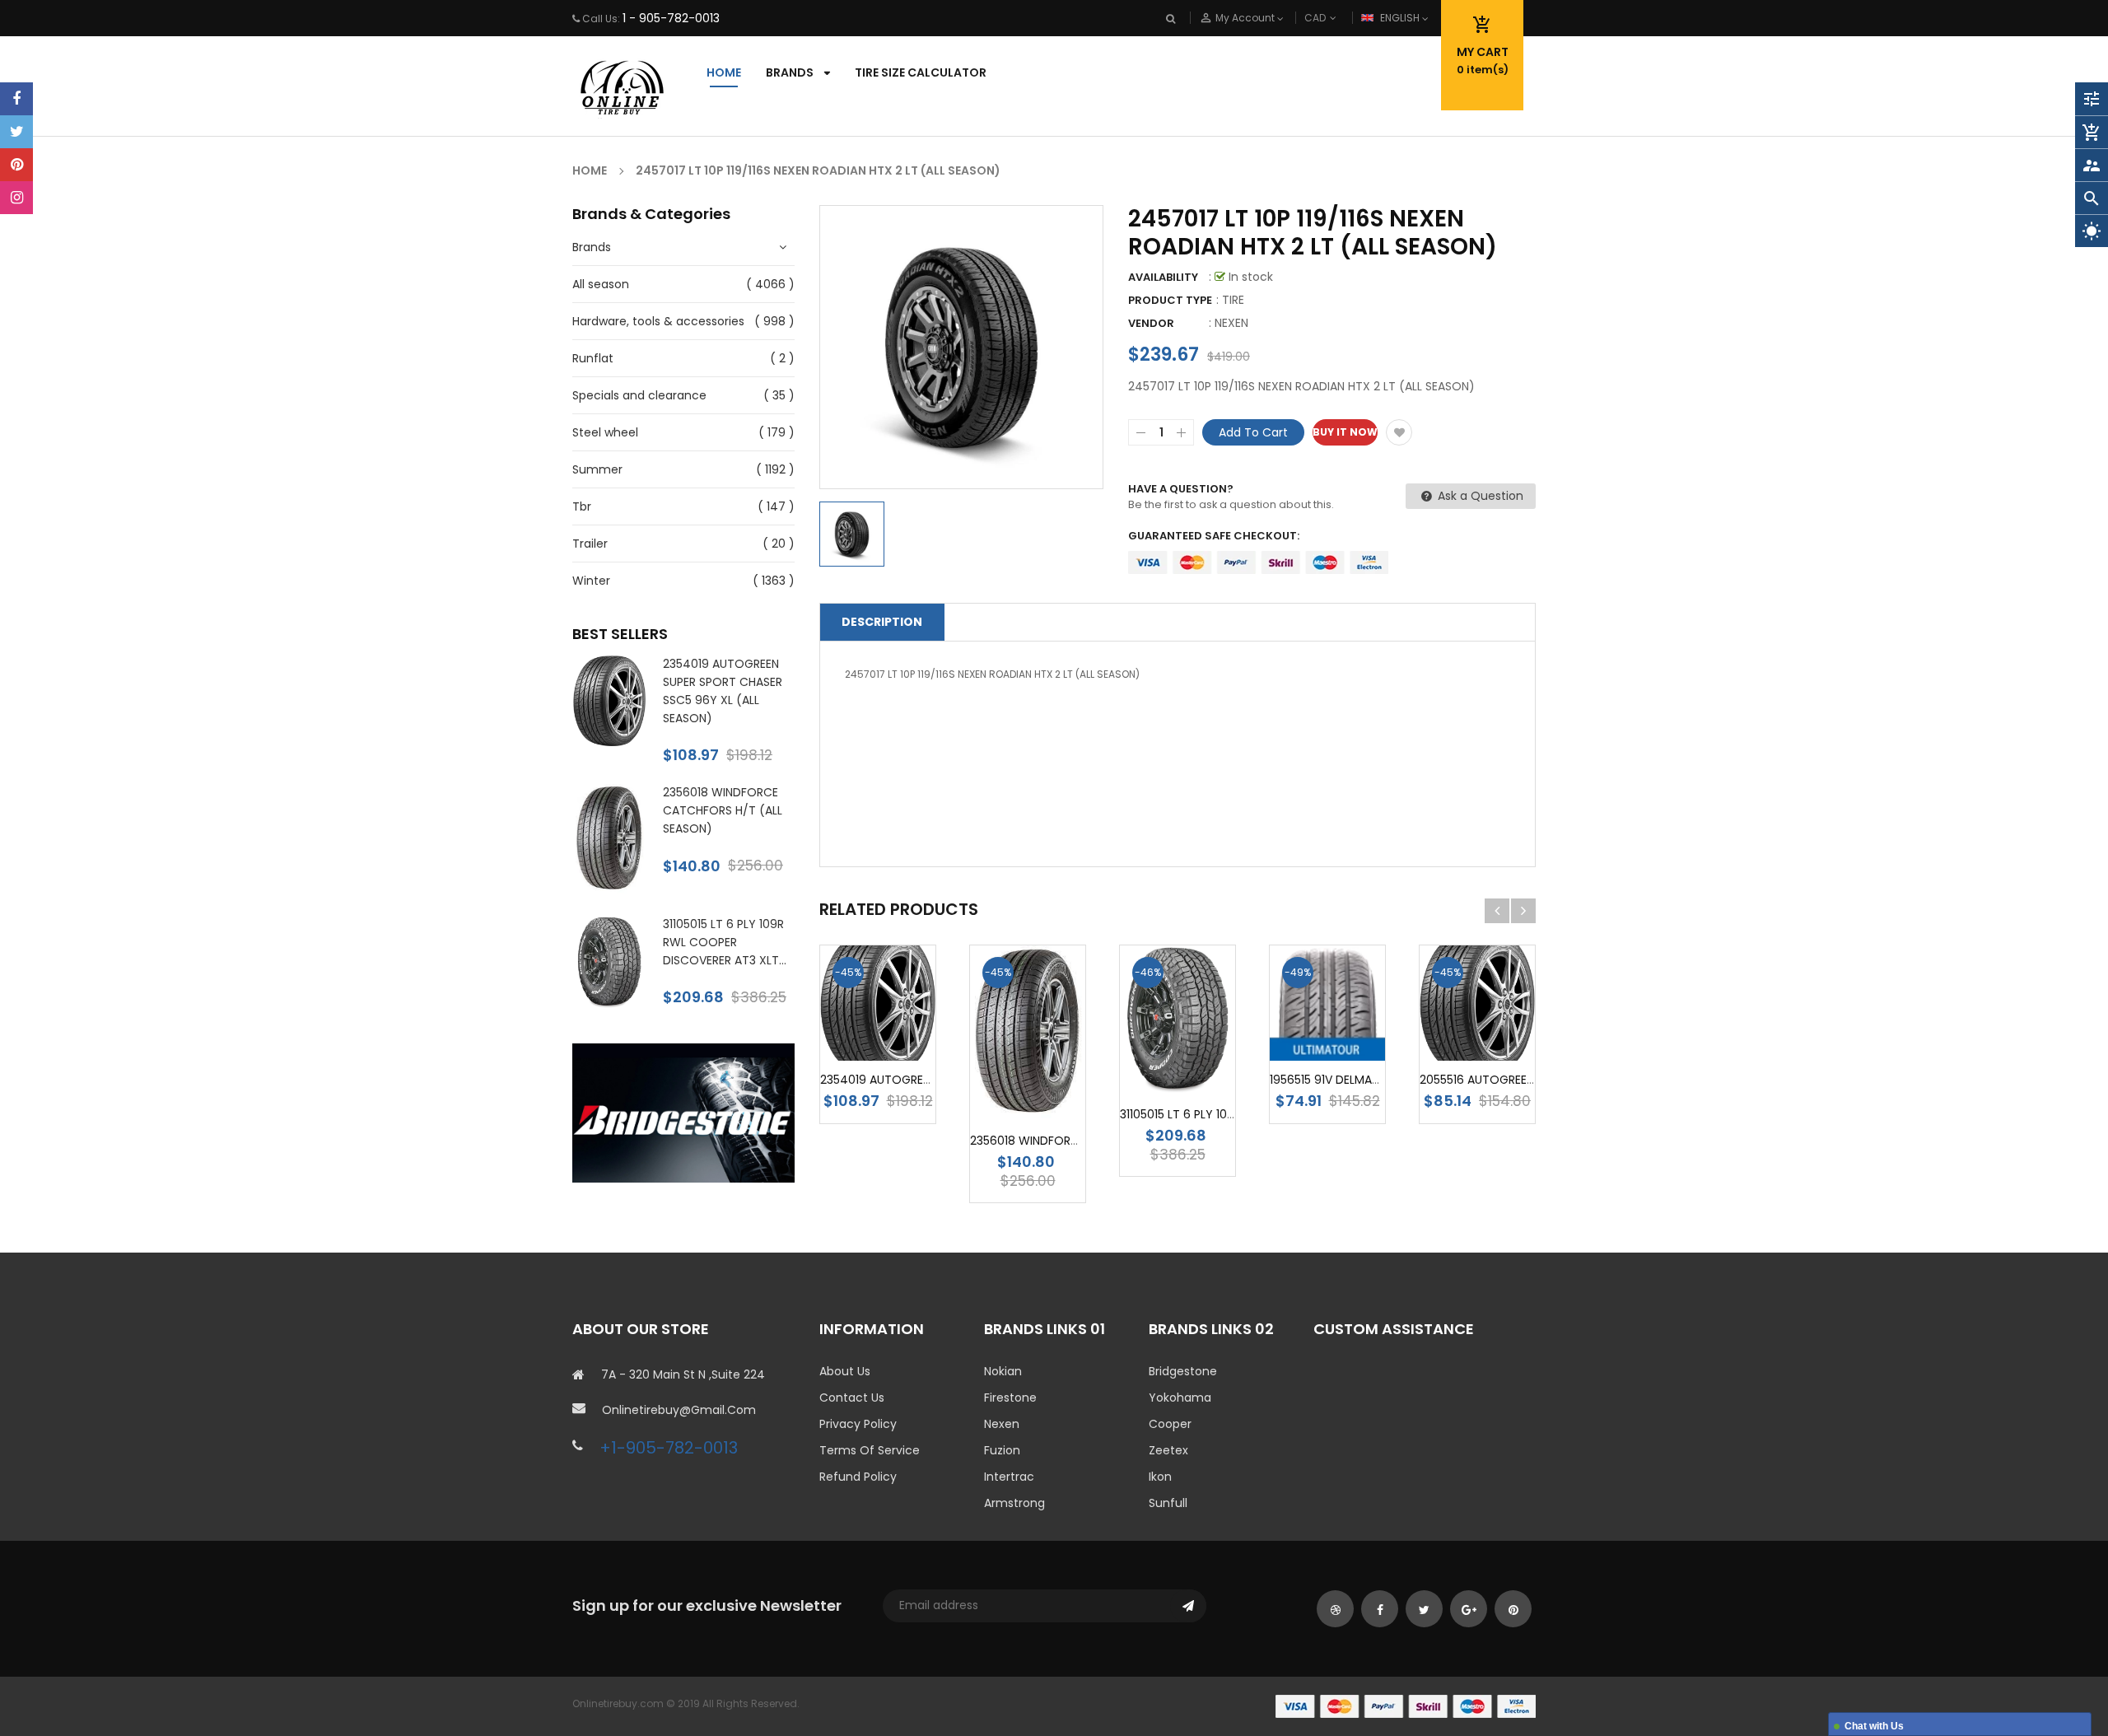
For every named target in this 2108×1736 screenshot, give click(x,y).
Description (882, 622)
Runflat (593, 358)
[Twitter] (16, 132)
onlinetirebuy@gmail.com (679, 1410)
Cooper (1170, 1424)
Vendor (1151, 323)
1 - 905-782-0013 (671, 18)
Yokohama (1180, 1398)
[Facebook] (16, 99)
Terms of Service (870, 1450)
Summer (597, 469)
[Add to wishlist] (1399, 432)
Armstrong (1014, 1503)
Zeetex (1168, 1450)
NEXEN (1231, 323)
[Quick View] (1028, 1110)
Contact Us (852, 1398)
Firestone (1010, 1398)
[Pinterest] (16, 165)
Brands (592, 247)
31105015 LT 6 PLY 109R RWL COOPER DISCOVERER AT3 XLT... (725, 942)
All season (601, 284)
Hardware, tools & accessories (658, 321)
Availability (1163, 277)
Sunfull (1168, 1503)
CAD (1342, 18)
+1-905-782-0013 (669, 1448)
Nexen (1002, 1424)
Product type (1170, 300)
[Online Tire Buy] (1406, 1705)
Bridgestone (1183, 1371)
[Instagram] (16, 198)
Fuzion (1002, 1450)
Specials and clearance (639, 395)
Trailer (590, 544)
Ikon (1160, 1477)
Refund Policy (858, 1477)
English (1401, 18)
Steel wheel (605, 432)
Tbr (582, 506)
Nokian (1003, 1371)
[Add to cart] (902, 1030)
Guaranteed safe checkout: (1214, 536)
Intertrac (1009, 1477)
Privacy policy (858, 1424)
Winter (591, 581)
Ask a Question (1479, 496)
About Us (845, 1371)
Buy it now (1345, 432)
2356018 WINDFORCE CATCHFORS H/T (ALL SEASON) (723, 810)
